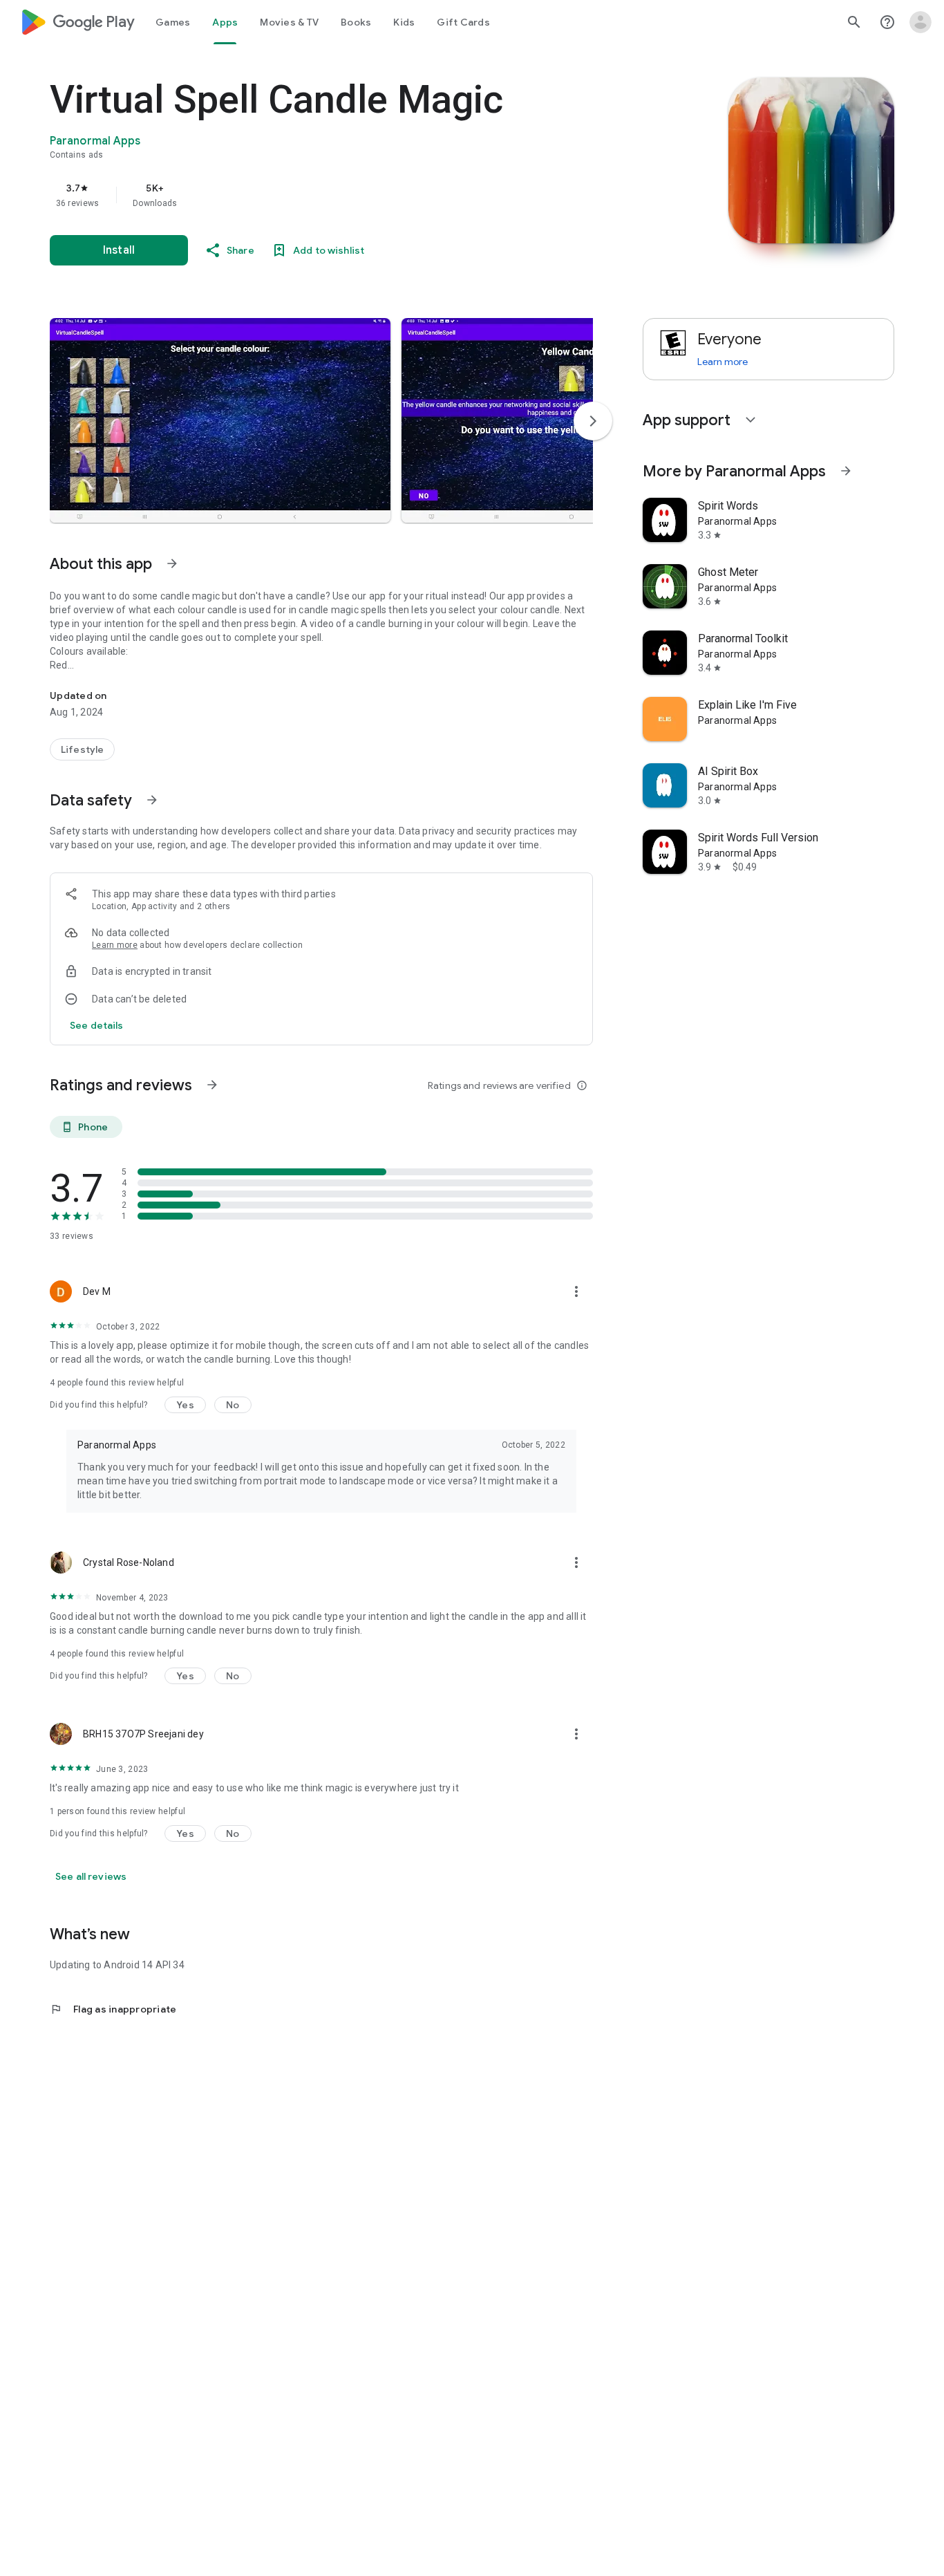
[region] (326, 195)
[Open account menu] (921, 22)
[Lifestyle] (82, 749)
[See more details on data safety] (97, 1025)
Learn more (115, 945)
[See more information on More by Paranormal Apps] (846, 471)
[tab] (173, 22)
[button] (220, 420)
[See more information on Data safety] (152, 800)
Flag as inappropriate (113, 2009)
